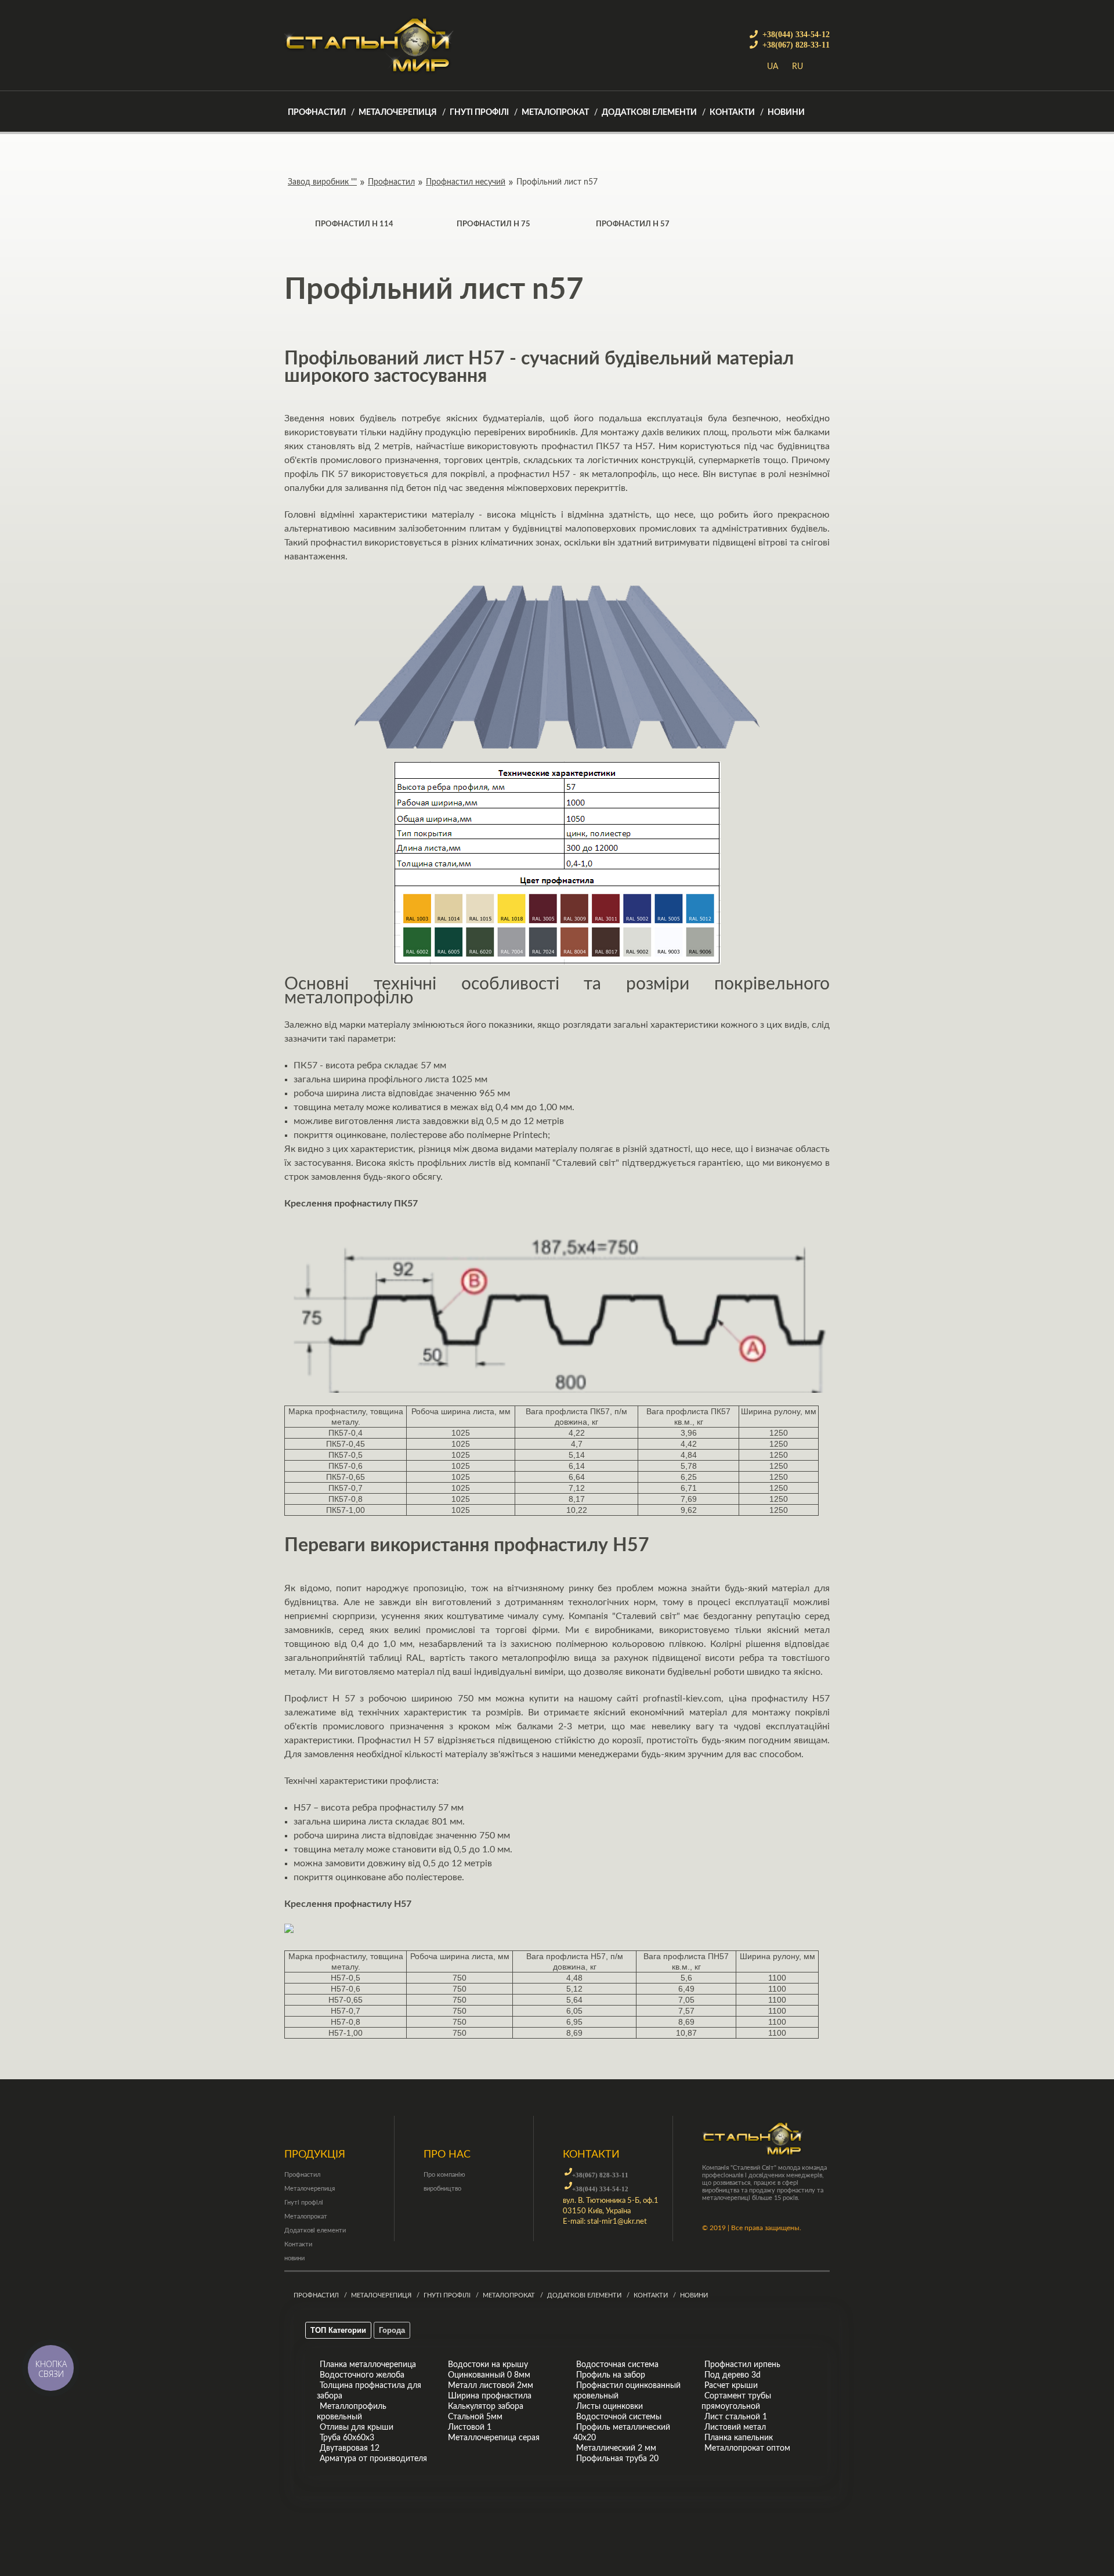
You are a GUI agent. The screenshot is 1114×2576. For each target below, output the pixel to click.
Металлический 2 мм (616, 2448)
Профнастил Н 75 (493, 224)
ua (773, 67)
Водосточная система (617, 2365)
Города (392, 2330)
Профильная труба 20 (617, 2459)
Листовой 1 (470, 2427)
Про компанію (444, 2175)
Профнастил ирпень (742, 2365)
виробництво (442, 2189)
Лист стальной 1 (736, 2417)
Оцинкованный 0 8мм (489, 2375)
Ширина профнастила (490, 2396)
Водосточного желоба (362, 2375)
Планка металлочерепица (368, 2365)
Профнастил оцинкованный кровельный (627, 2391)
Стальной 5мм (475, 2417)
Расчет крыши (731, 2386)
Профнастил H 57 (633, 224)
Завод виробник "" (322, 182)
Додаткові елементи (649, 113)
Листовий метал (735, 2427)
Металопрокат (555, 113)
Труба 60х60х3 (347, 2438)
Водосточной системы (619, 2417)
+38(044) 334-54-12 (796, 34)
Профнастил (317, 113)
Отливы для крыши (357, 2427)
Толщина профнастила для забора (369, 2391)
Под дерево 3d (733, 2375)
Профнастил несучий (466, 182)
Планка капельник (739, 2438)
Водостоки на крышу (488, 2365)
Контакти (732, 113)
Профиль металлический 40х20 (622, 2433)
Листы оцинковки (610, 2407)
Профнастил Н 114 (354, 224)
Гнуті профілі (479, 113)
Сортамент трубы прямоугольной (736, 2401)
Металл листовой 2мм (491, 2386)
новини (786, 113)
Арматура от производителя (373, 2459)
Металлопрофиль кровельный (352, 2412)
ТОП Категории (338, 2330)
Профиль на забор (611, 2375)
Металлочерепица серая (494, 2438)
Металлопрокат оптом (747, 2448)
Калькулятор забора (486, 2407)
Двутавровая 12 (350, 2448)
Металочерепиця (398, 113)
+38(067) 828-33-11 (796, 45)
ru (797, 67)
